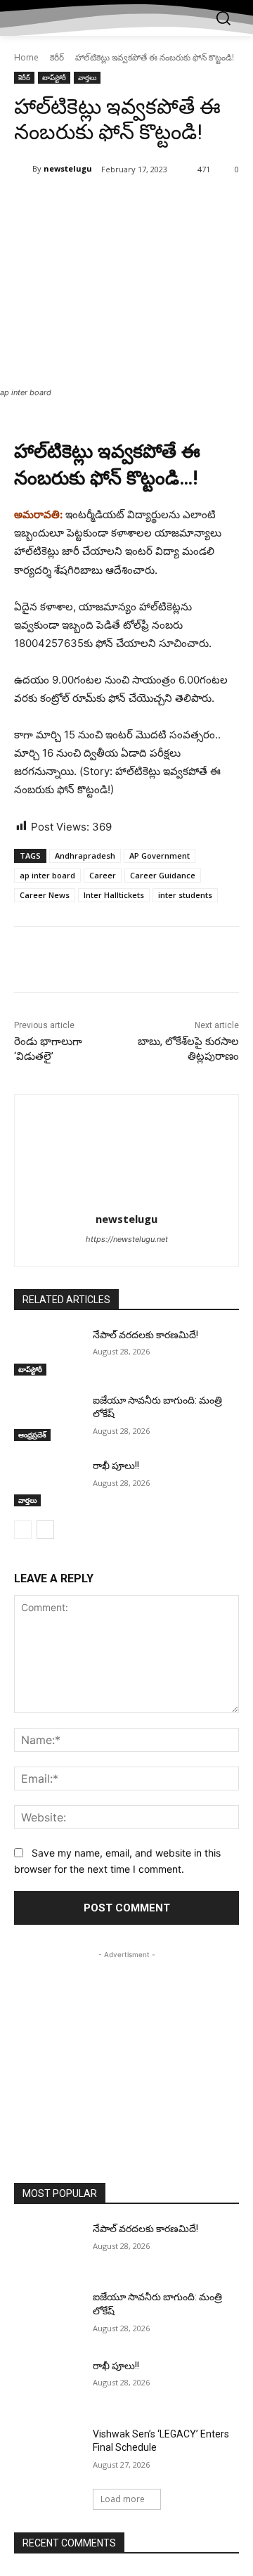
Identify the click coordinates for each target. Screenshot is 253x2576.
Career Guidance (163, 875)
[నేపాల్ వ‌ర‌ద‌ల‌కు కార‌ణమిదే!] (48, 1352)
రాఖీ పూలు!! (116, 1466)
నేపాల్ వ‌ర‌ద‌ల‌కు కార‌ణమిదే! (145, 1335)
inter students (185, 895)
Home (26, 57)
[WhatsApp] (169, 205)
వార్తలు (87, 77)
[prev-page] (23, 1530)
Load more (123, 2499)
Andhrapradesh (85, 856)
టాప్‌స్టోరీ (54, 77)
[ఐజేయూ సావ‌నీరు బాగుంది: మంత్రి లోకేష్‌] (48, 1417)
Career (103, 875)
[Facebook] (72, 205)
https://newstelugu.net (127, 1239)
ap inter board (47, 875)
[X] (105, 205)
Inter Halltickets (114, 895)
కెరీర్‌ (57, 57)
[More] (202, 205)
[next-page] (45, 1530)
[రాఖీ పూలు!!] (48, 1483)
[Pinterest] (137, 205)
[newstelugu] (23, 169)
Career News (45, 895)
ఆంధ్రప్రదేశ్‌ (32, 1435)
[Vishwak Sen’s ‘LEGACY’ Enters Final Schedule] (48, 2451)
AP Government (160, 856)
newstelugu (68, 168)
